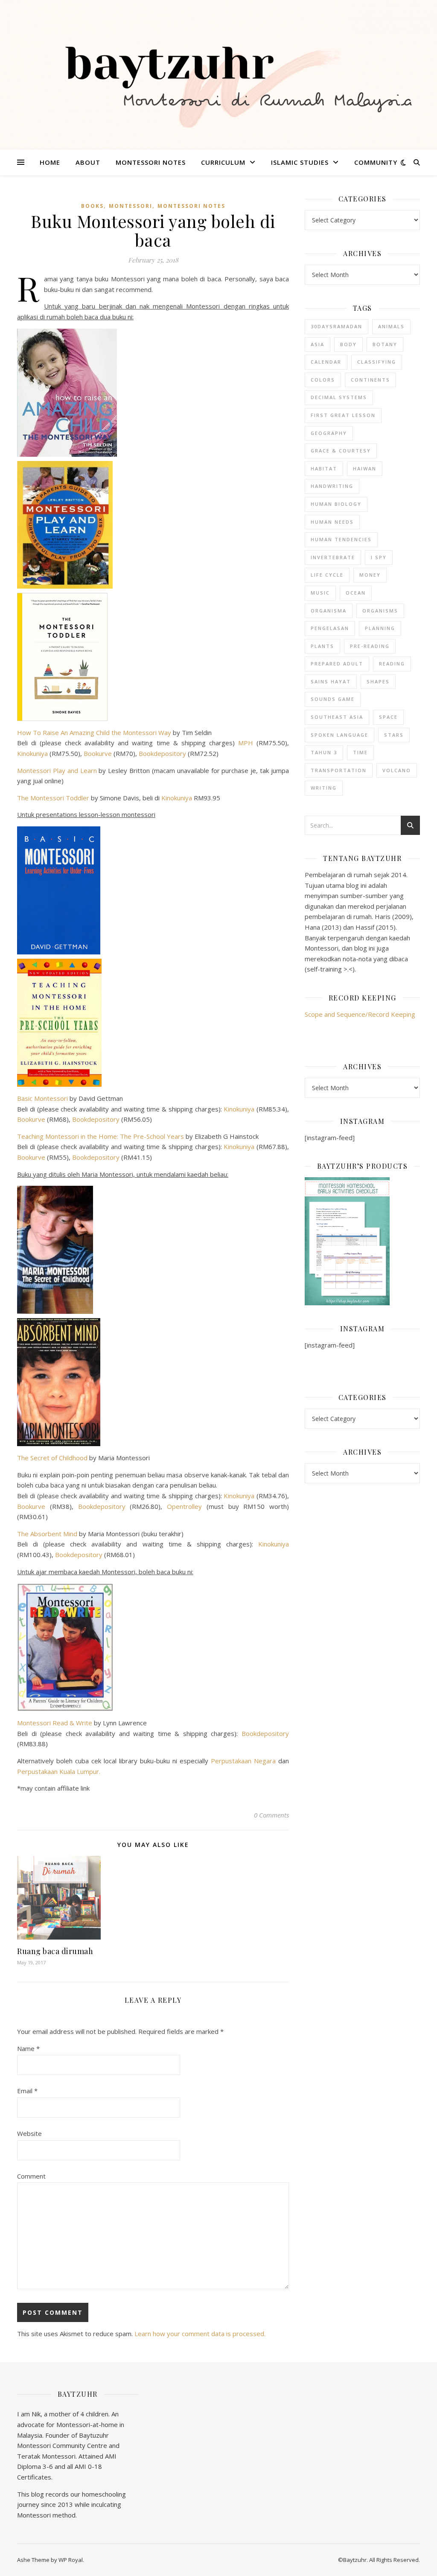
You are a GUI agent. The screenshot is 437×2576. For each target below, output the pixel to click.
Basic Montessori (42, 1098)
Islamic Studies (300, 162)
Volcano (397, 770)
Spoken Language (339, 735)
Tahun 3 (324, 752)
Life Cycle (327, 575)
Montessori (131, 206)
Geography (329, 433)
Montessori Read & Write (55, 1723)
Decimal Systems (339, 397)
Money (370, 575)
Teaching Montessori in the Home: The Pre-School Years (101, 1136)
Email (27, 2091)
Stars (394, 735)
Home (50, 162)
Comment (31, 2176)
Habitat (324, 468)
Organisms (380, 611)
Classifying (377, 362)
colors (323, 380)
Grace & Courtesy (341, 451)
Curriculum (223, 162)
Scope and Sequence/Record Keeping (360, 1014)
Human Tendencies (341, 539)
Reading (392, 664)
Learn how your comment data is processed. (200, 2334)
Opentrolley (182, 1506)
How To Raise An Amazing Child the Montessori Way (94, 732)
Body (348, 344)
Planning (380, 628)
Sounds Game (333, 699)
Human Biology (336, 504)
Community (376, 162)
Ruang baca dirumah (55, 1951)
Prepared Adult (337, 664)
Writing (324, 788)
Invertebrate (333, 557)
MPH (246, 743)
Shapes (378, 681)
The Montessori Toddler (53, 798)
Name (28, 2048)
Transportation (339, 770)
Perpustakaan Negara (243, 1761)
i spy (379, 557)
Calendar (326, 362)
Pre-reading (370, 646)
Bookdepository (162, 753)
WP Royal (71, 2560)
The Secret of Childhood (52, 1458)
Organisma (329, 611)
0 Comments (271, 1815)
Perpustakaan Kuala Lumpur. (59, 1771)
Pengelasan (330, 628)
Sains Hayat (331, 681)
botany (385, 344)
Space (388, 717)
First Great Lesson (343, 415)
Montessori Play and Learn (57, 770)
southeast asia (337, 717)
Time (360, 752)
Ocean (356, 593)
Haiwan (365, 468)
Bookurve (98, 753)
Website (29, 2133)
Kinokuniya (32, 753)
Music (320, 593)
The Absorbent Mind (47, 1534)
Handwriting (332, 486)
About (88, 162)
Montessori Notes (151, 162)
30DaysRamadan (336, 326)
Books (92, 206)
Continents (370, 380)
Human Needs (332, 522)
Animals (391, 326)
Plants (322, 646)
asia (318, 344)
